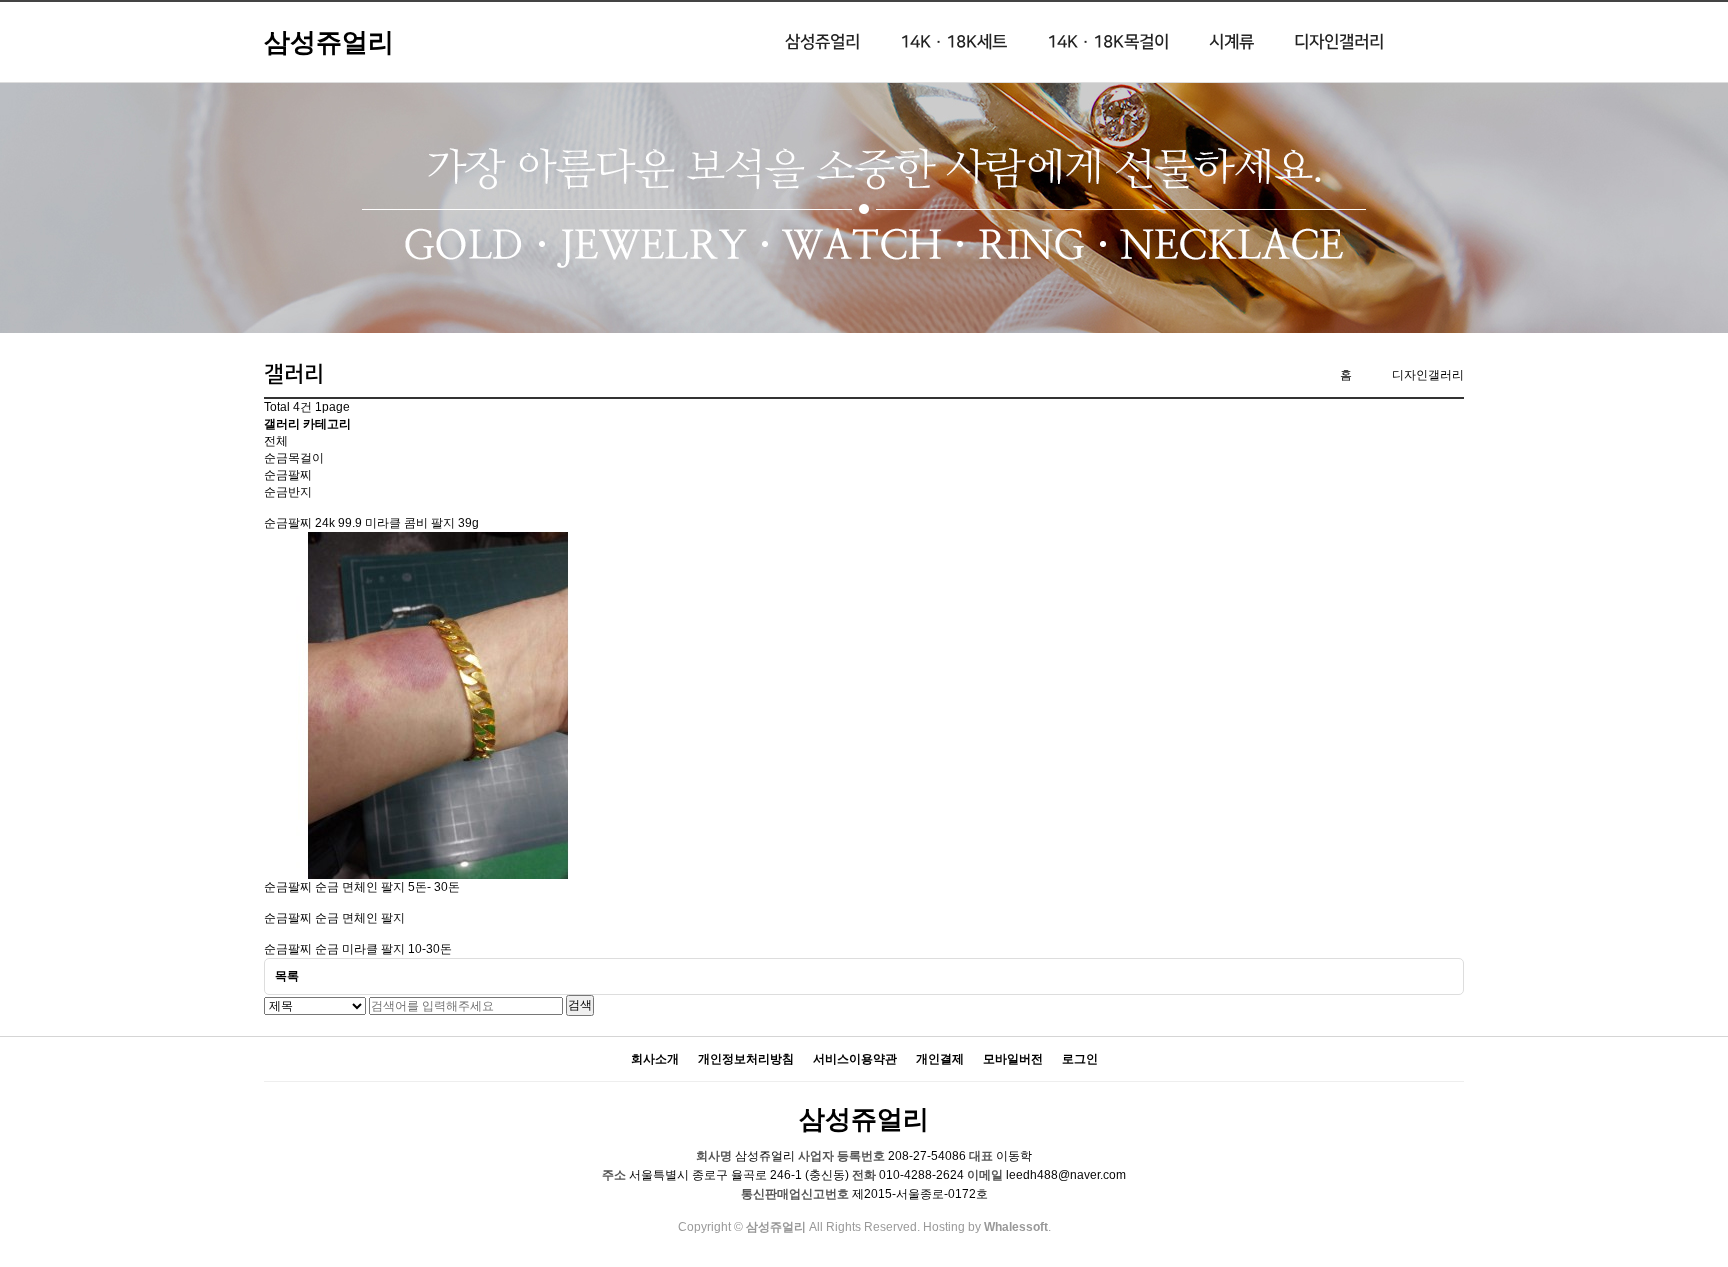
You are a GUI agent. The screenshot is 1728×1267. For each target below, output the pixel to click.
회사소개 (655, 1059)
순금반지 (288, 492)
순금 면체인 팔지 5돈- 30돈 (387, 887)
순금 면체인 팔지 (360, 918)
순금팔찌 (288, 475)
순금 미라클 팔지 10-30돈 (383, 949)
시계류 (1231, 42)
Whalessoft (1016, 1227)
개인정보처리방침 (746, 1059)
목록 (287, 976)
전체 (276, 441)
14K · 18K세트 (953, 42)
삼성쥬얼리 (329, 42)
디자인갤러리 (1339, 42)
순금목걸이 (294, 458)
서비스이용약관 (855, 1059)
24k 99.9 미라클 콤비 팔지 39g (397, 523)
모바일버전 (1013, 1059)
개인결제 (940, 1059)
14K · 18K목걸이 (1108, 42)
